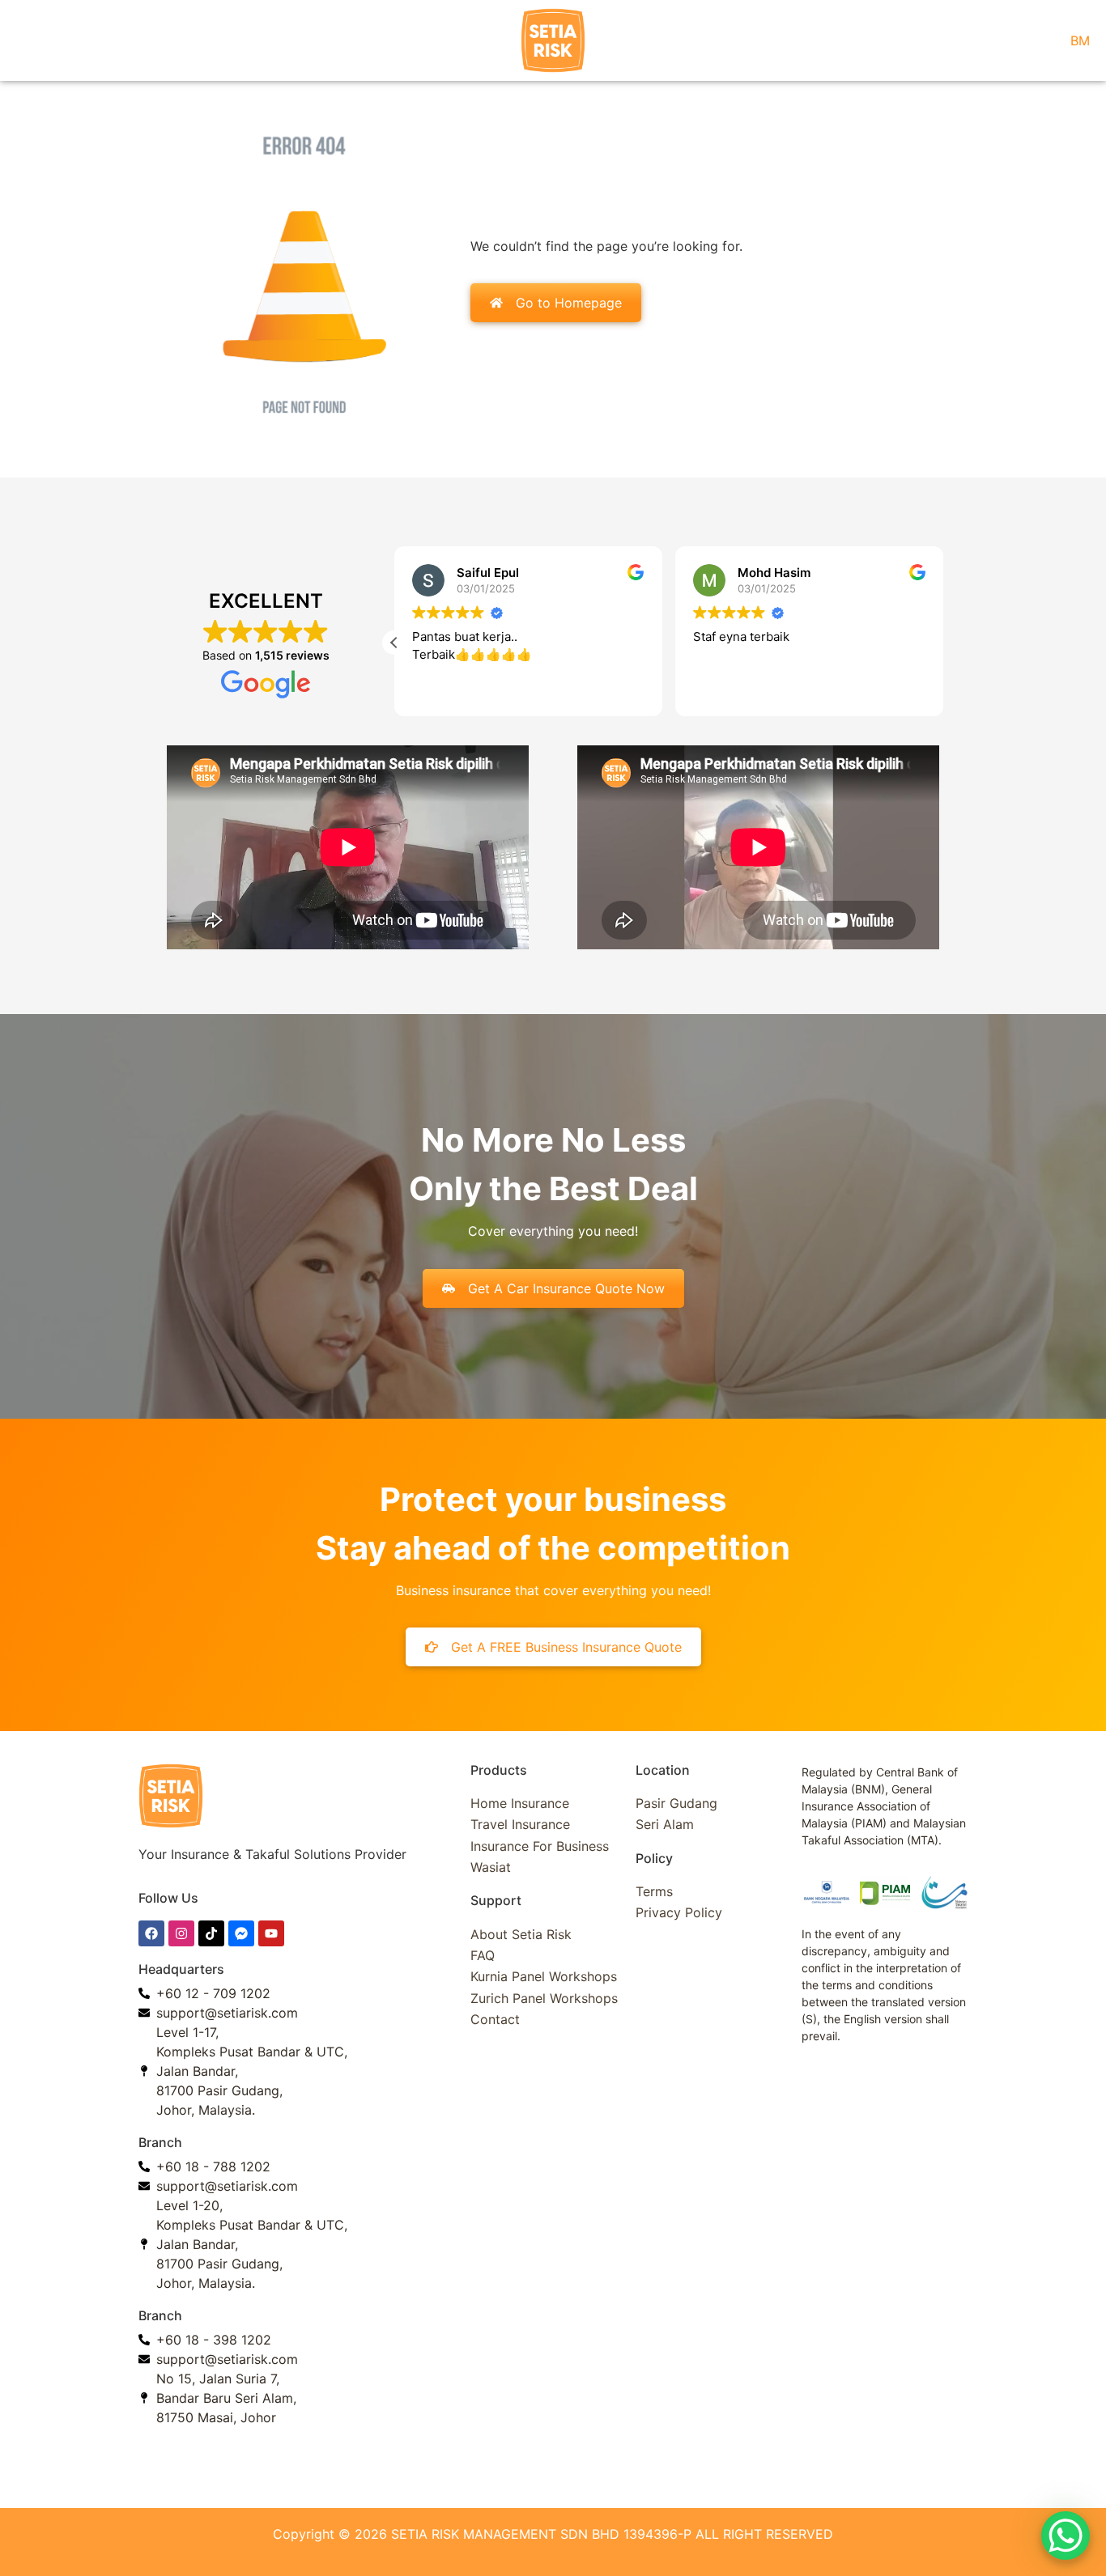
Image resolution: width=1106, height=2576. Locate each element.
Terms (654, 1891)
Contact (495, 2019)
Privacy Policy (679, 1912)
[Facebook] (151, 1933)
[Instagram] (181, 1933)
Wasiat (491, 1867)
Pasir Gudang (676, 1803)
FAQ (483, 1955)
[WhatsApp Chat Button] (1066, 2536)
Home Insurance (520, 1803)
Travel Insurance (520, 1824)
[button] (394, 643)
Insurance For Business (540, 1846)
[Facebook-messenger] (241, 1933)
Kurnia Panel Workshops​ (544, 1976)
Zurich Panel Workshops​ (544, 1998)
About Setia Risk (521, 1934)
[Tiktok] (211, 1933)
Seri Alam (665, 1824)
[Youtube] (271, 1933)
